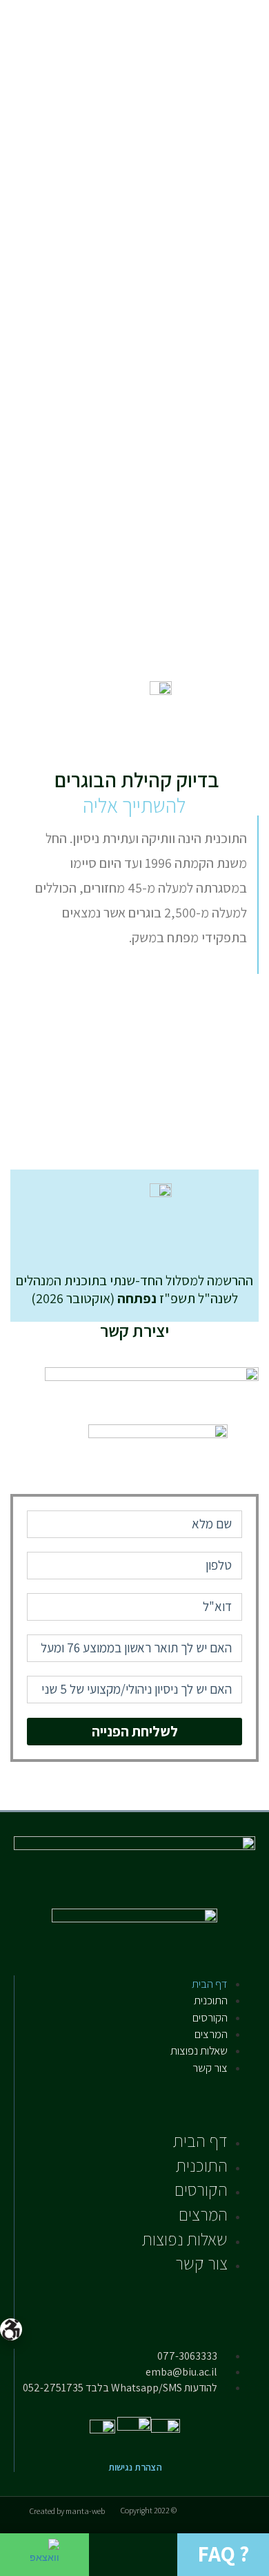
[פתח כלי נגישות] (11, 2329)
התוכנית (211, 2000)
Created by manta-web (67, 2511)
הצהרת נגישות (135, 2467)
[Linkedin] (198, 2090)
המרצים (211, 2034)
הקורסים (210, 2017)
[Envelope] (213, 2090)
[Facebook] (170, 2090)
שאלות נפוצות (199, 2050)
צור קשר (210, 2068)
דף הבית (210, 1984)
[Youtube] (183, 2090)
